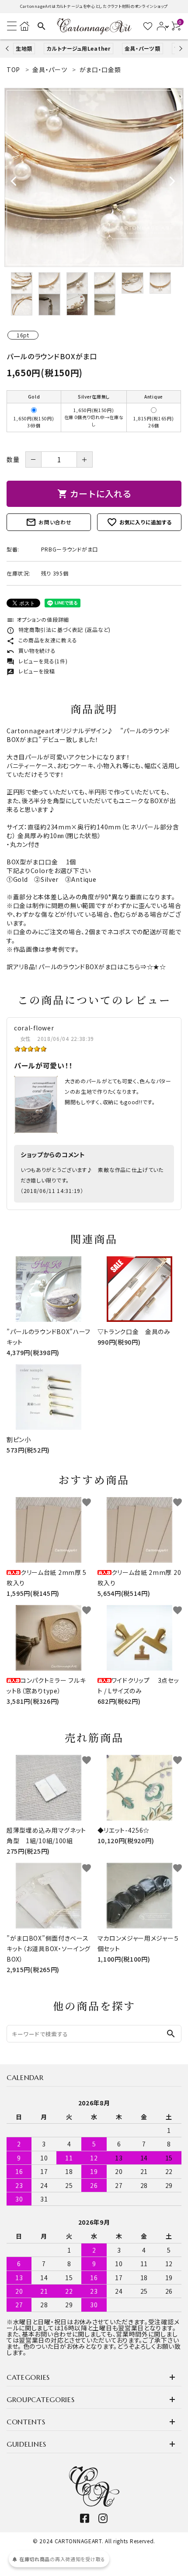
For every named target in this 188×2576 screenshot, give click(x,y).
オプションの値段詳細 (38, 619)
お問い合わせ (49, 522)
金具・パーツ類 (143, 48)
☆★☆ (157, 967)
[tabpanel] (94, 177)
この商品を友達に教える (42, 640)
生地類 (24, 48)
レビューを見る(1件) (37, 661)
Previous (8, 48)
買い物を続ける (31, 650)
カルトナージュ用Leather (78, 48)
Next (179, 48)
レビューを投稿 (31, 671)
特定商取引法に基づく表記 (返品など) (59, 629)
